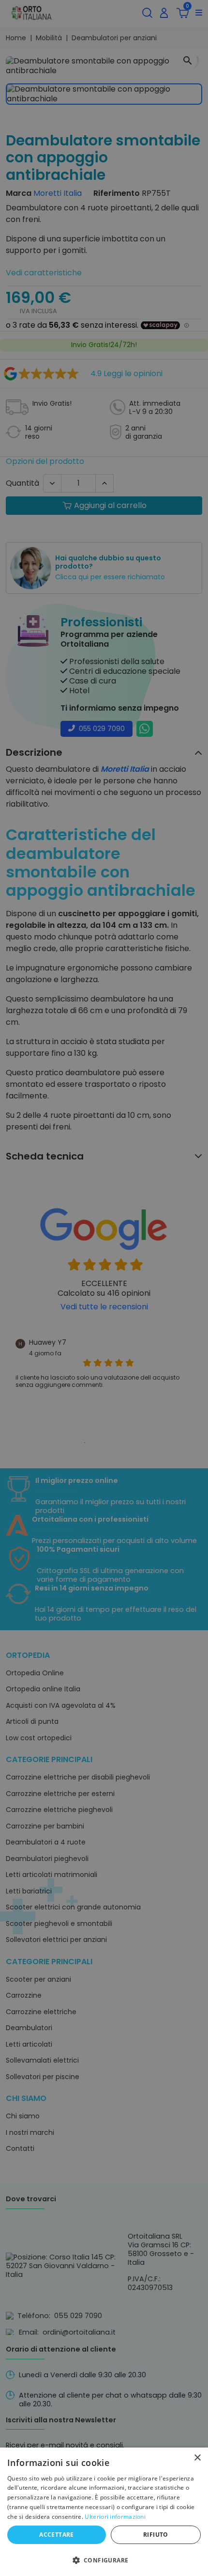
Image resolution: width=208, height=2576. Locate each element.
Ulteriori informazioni (115, 2517)
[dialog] (104, 2512)
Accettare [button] (57, 2535)
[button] (104, 2560)
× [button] (197, 2458)
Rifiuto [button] (156, 2535)
